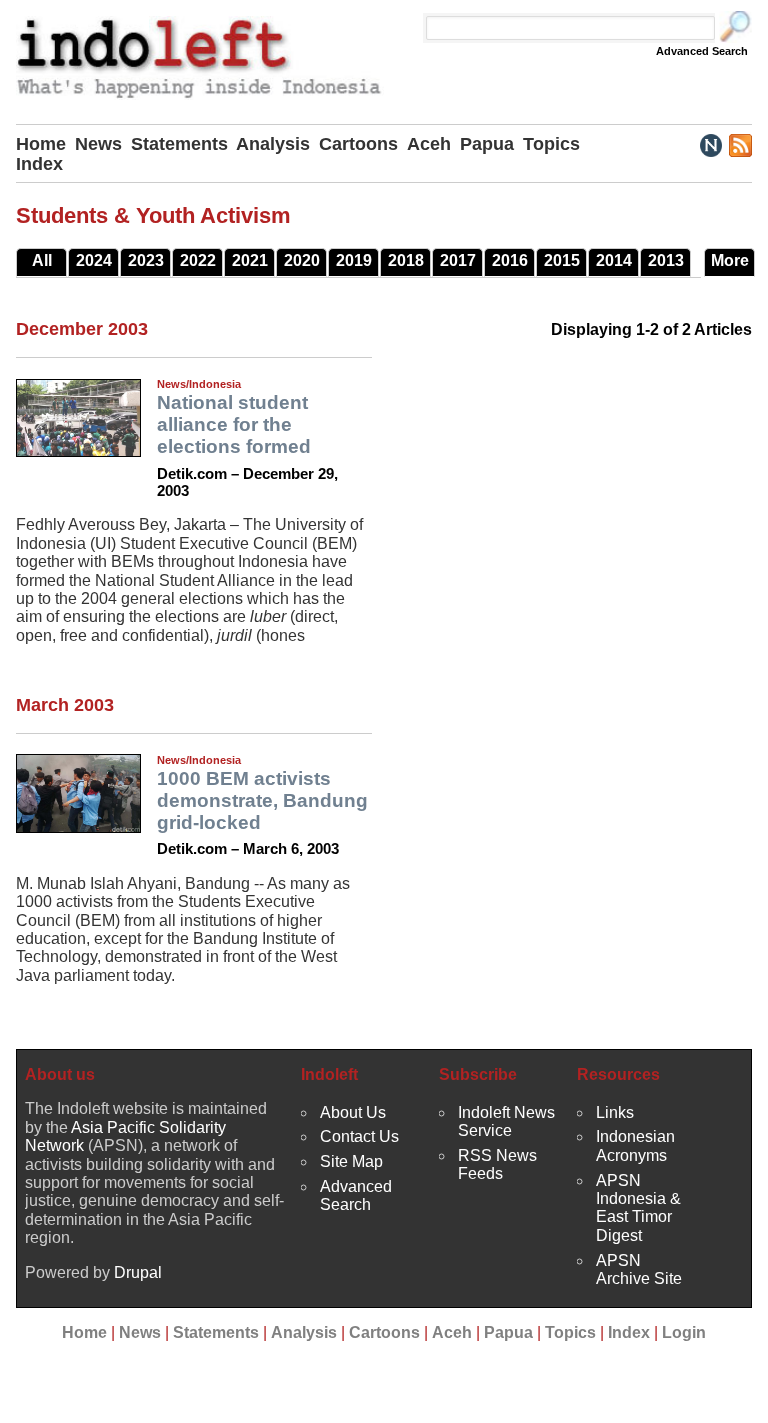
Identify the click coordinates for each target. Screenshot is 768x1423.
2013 (666, 260)
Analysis (273, 144)
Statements (179, 144)
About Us (353, 1112)
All (42, 260)
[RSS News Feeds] (739, 144)
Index (39, 164)
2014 (614, 260)
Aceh (429, 144)
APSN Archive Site (639, 1269)
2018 (406, 260)
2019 (354, 260)
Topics (551, 144)
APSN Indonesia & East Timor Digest (638, 1208)
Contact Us (359, 1136)
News (98, 144)
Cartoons (358, 144)
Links (615, 1112)
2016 (510, 260)
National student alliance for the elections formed (234, 424)
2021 (250, 260)
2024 (94, 260)
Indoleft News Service (506, 1121)
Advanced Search (702, 51)
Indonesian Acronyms (635, 1145)
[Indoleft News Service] (710, 144)
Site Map (351, 1161)
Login (684, 1332)
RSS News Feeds (497, 1164)
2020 (302, 260)
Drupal (138, 1272)
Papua (487, 144)
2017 (458, 260)
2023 (146, 260)
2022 (198, 260)
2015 (562, 260)
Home (41, 144)
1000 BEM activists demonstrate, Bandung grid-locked (262, 800)
